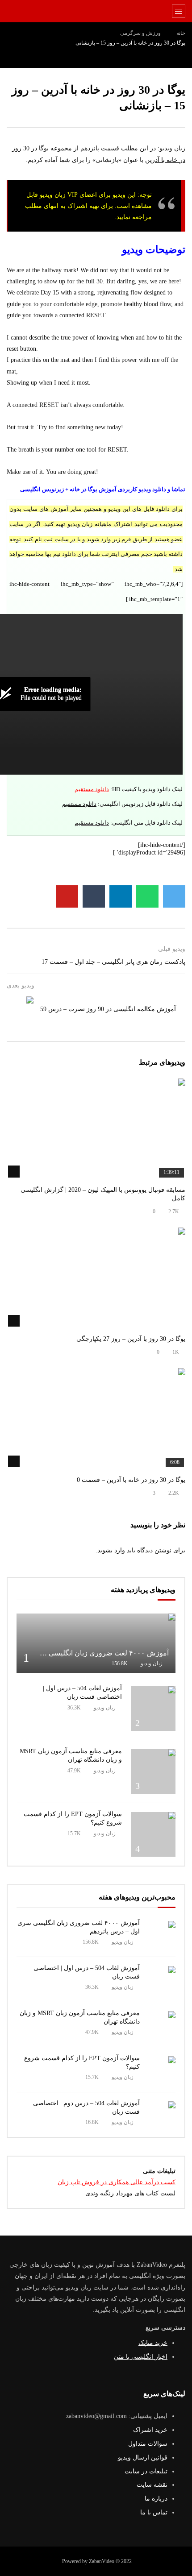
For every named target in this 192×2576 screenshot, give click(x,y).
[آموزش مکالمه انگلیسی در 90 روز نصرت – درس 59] (20, 1010)
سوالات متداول (148, 2444)
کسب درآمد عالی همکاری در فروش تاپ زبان (117, 2182)
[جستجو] (11, 11)
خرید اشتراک (150, 2430)
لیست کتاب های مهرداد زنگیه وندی (130, 2193)
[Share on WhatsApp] (147, 896)
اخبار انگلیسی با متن (141, 2357)
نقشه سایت (152, 2485)
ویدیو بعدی (21, 985)
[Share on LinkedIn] (121, 896)
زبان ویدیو (152, 1663)
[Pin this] (67, 896)
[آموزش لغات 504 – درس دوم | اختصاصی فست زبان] (162, 2115)
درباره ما (156, 2499)
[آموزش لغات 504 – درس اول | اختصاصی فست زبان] (153, 1709)
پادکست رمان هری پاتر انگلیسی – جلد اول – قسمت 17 (113, 962)
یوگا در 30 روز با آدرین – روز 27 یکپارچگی (131, 1339)
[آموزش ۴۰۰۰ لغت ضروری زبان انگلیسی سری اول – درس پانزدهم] (96, 1643)
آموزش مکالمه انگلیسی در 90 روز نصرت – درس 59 (108, 1009)
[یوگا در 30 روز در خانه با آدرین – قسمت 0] (96, 1418)
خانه (181, 33)
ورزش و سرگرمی (140, 33)
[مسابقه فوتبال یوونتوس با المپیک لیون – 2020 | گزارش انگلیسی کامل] (96, 1129)
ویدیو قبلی (172, 949)
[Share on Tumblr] (94, 896)
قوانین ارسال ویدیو (143, 2458)
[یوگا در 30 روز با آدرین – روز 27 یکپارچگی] (96, 1278)
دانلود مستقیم (92, 789)
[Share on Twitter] (174, 896)
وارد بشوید (111, 1550)
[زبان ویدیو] (96, 11)
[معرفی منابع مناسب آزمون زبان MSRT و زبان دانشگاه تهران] (153, 1771)
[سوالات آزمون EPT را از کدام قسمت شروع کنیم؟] (153, 1834)
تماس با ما (154, 2512)
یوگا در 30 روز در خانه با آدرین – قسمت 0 (131, 1480)
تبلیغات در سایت (146, 2471)
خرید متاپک (153, 2343)
